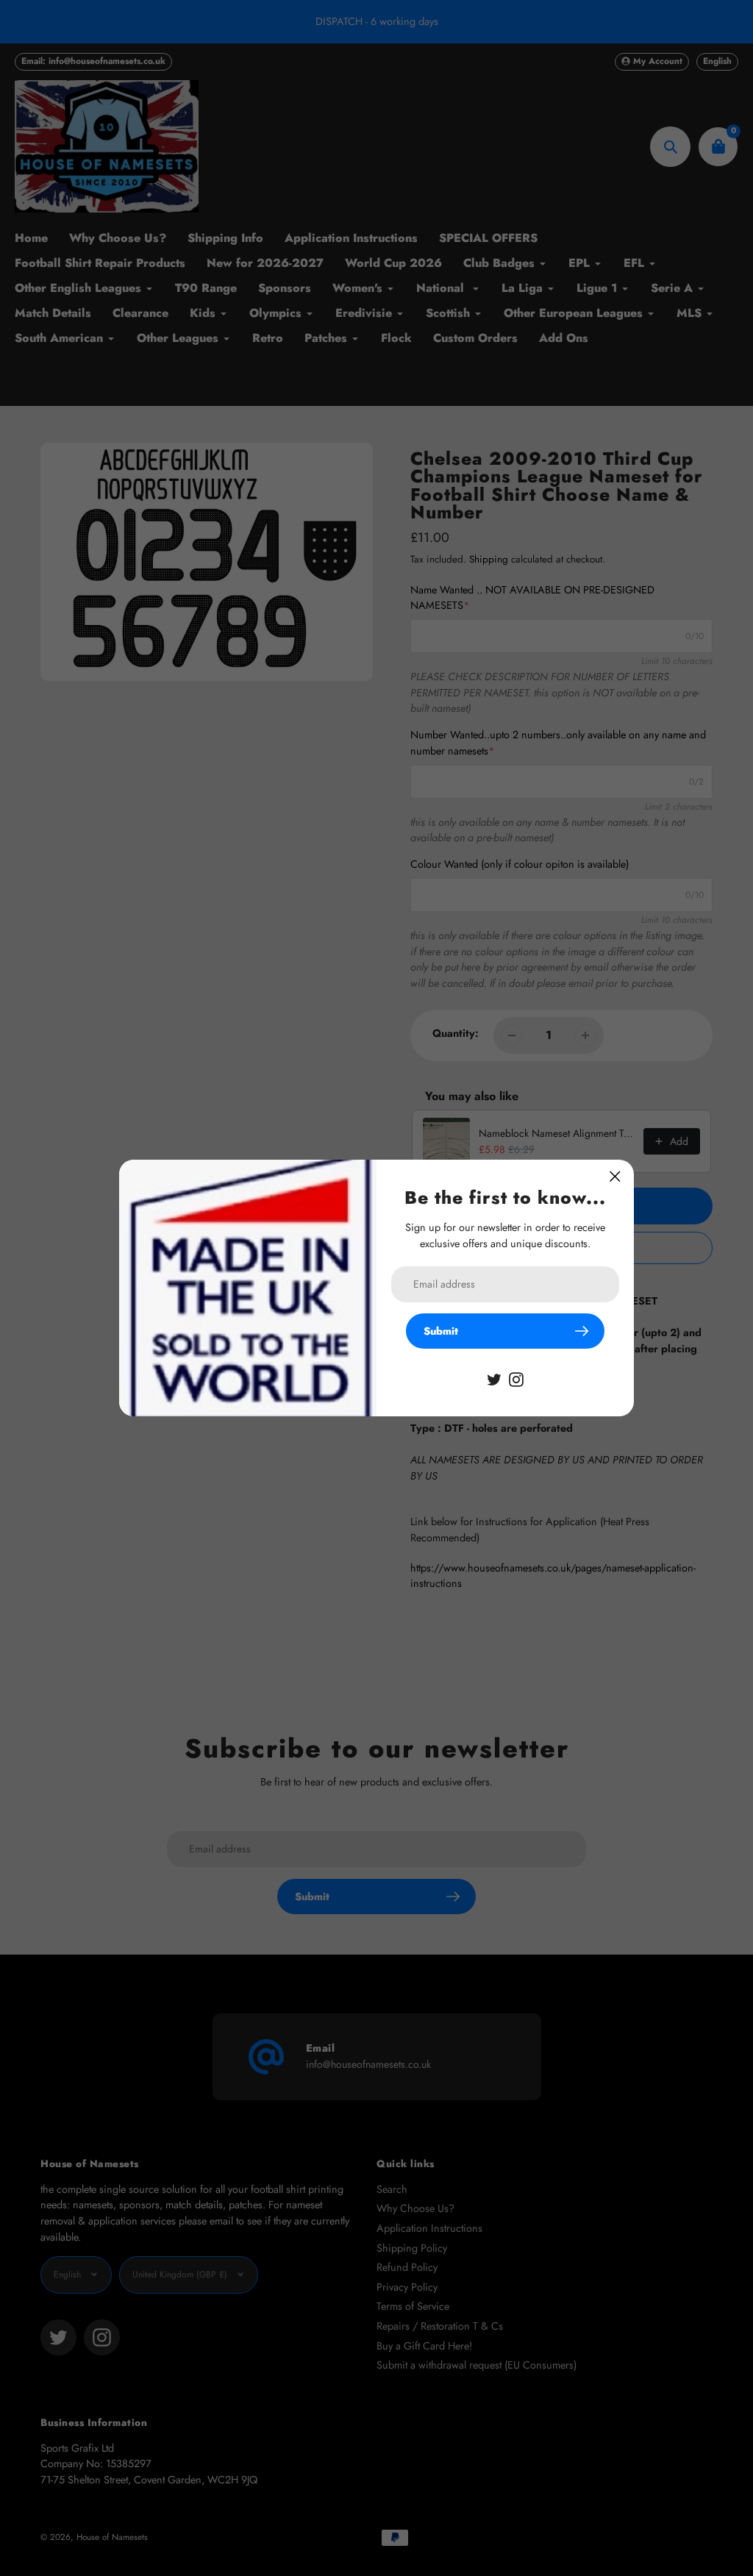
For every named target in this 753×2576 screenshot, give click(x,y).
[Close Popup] (615, 1176)
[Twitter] (494, 1378)
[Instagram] (516, 1378)
